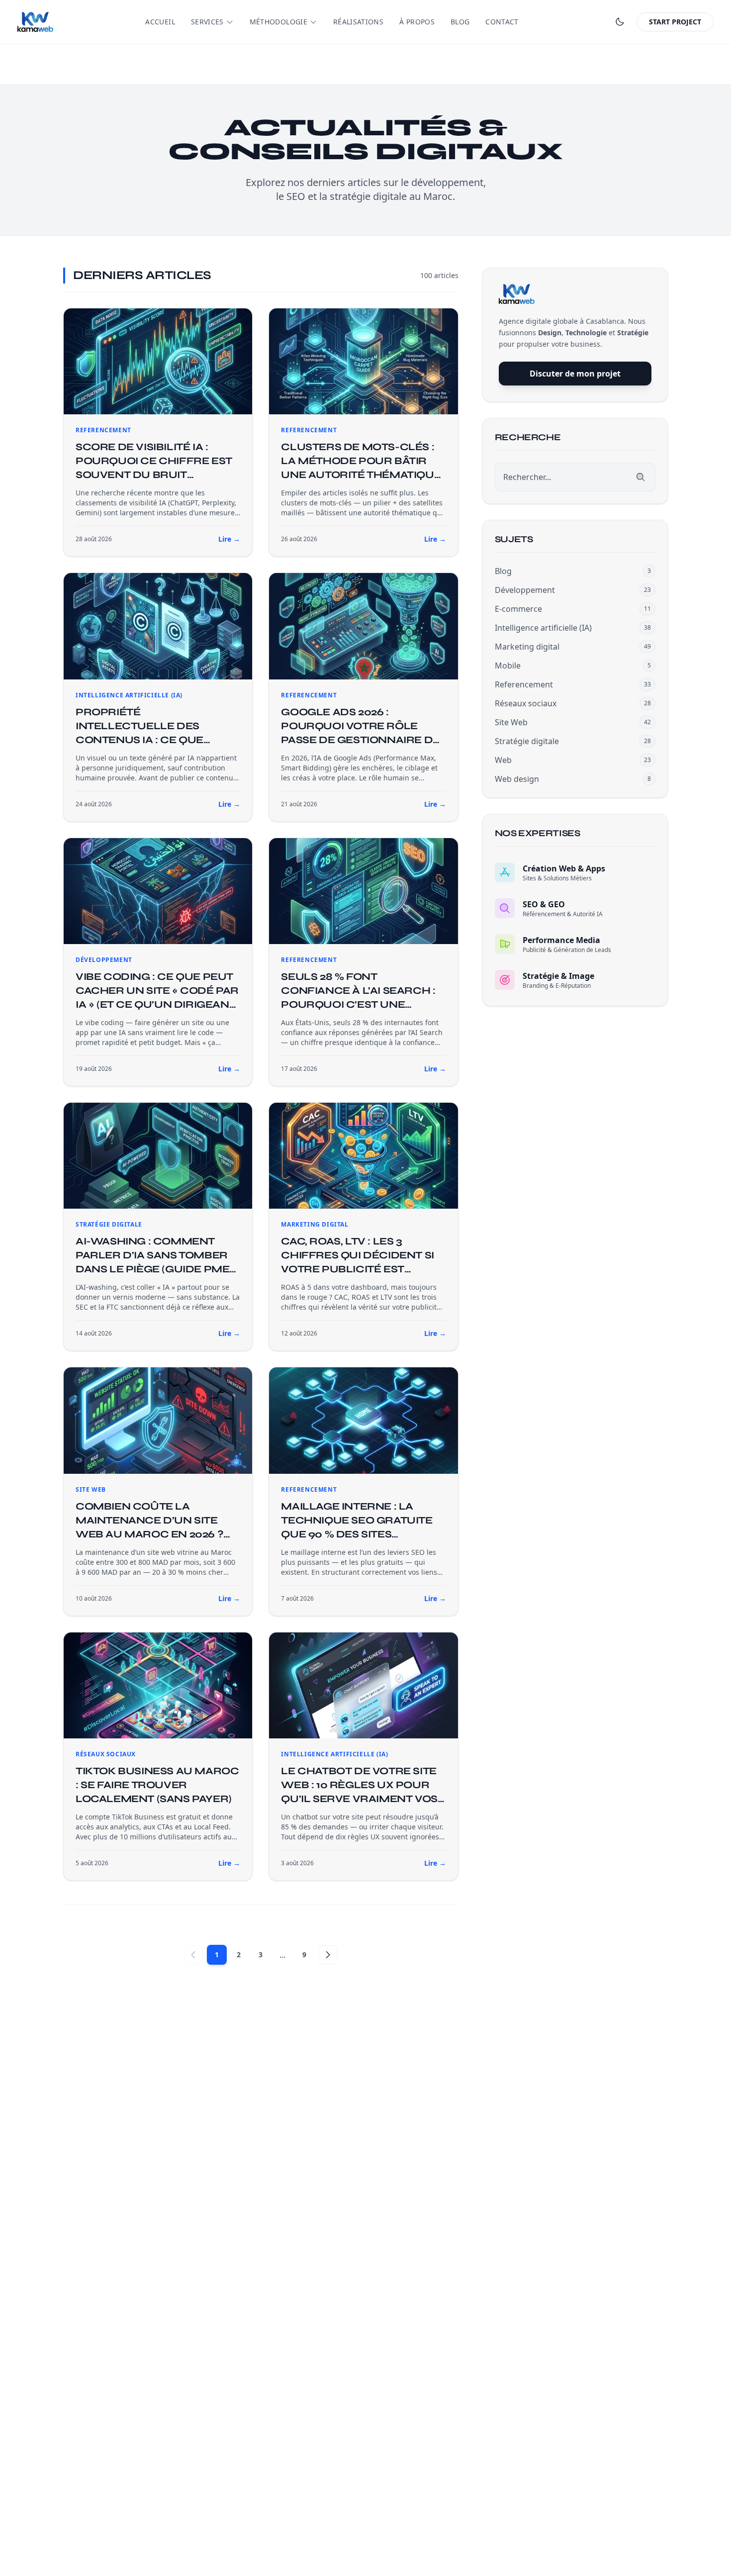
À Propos (417, 22)
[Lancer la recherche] (640, 477)
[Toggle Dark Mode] (620, 22)
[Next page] (328, 1955)
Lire (229, 539)
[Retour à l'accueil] (35, 22)
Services (207, 22)
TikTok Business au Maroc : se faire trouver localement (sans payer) (157, 1785)
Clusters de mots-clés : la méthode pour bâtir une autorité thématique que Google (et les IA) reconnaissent (361, 475)
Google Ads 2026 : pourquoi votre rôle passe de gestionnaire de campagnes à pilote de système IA (360, 740)
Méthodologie (278, 22)
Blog (460, 22)
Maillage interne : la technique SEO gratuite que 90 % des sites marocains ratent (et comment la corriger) (357, 1534)
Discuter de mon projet (575, 374)
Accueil (160, 22)
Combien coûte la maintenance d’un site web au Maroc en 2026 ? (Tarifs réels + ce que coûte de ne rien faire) (149, 1534)
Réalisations (358, 22)
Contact (502, 22)
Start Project (675, 22)
